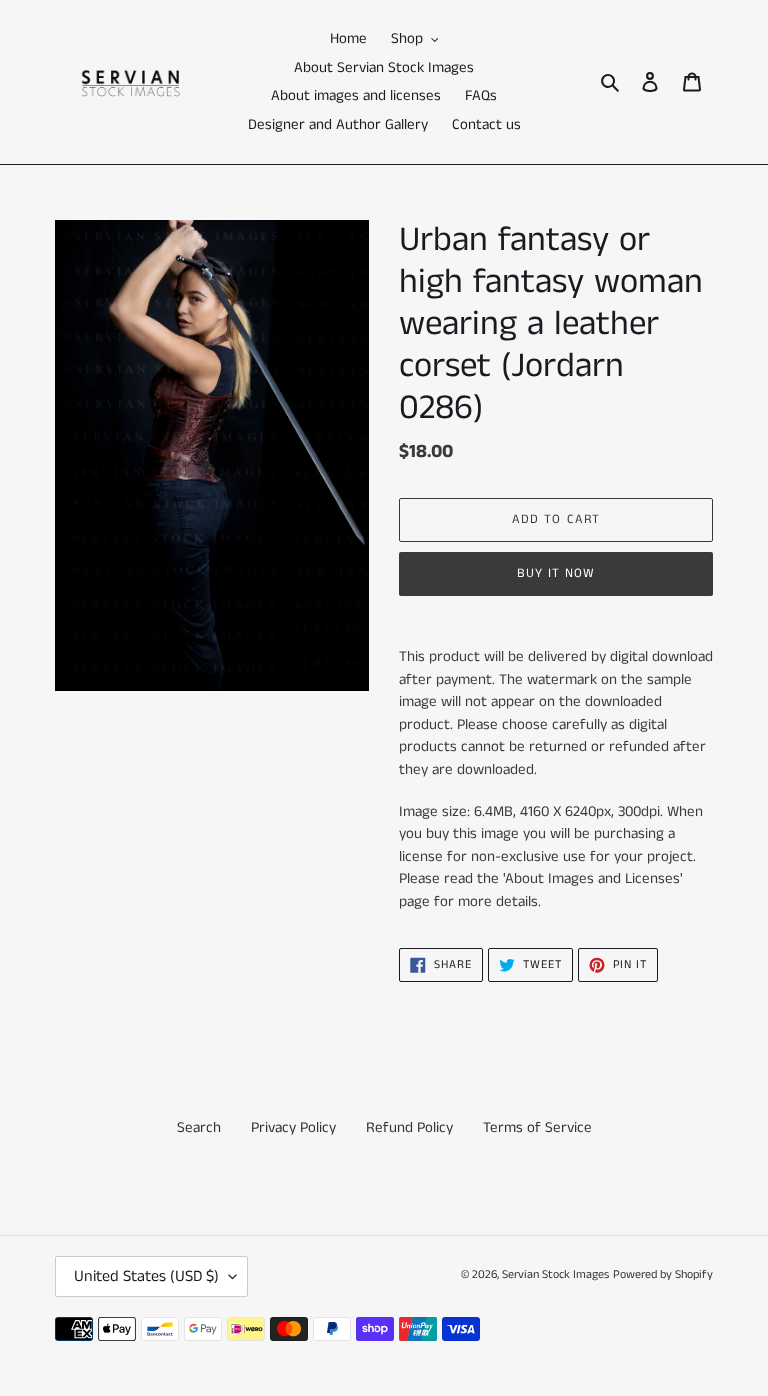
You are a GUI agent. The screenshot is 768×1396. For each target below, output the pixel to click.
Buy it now (556, 573)
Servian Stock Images (555, 1274)
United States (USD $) (146, 1276)
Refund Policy (409, 1127)
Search (199, 1127)
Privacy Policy (293, 1127)
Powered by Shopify (663, 1274)
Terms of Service (537, 1127)
